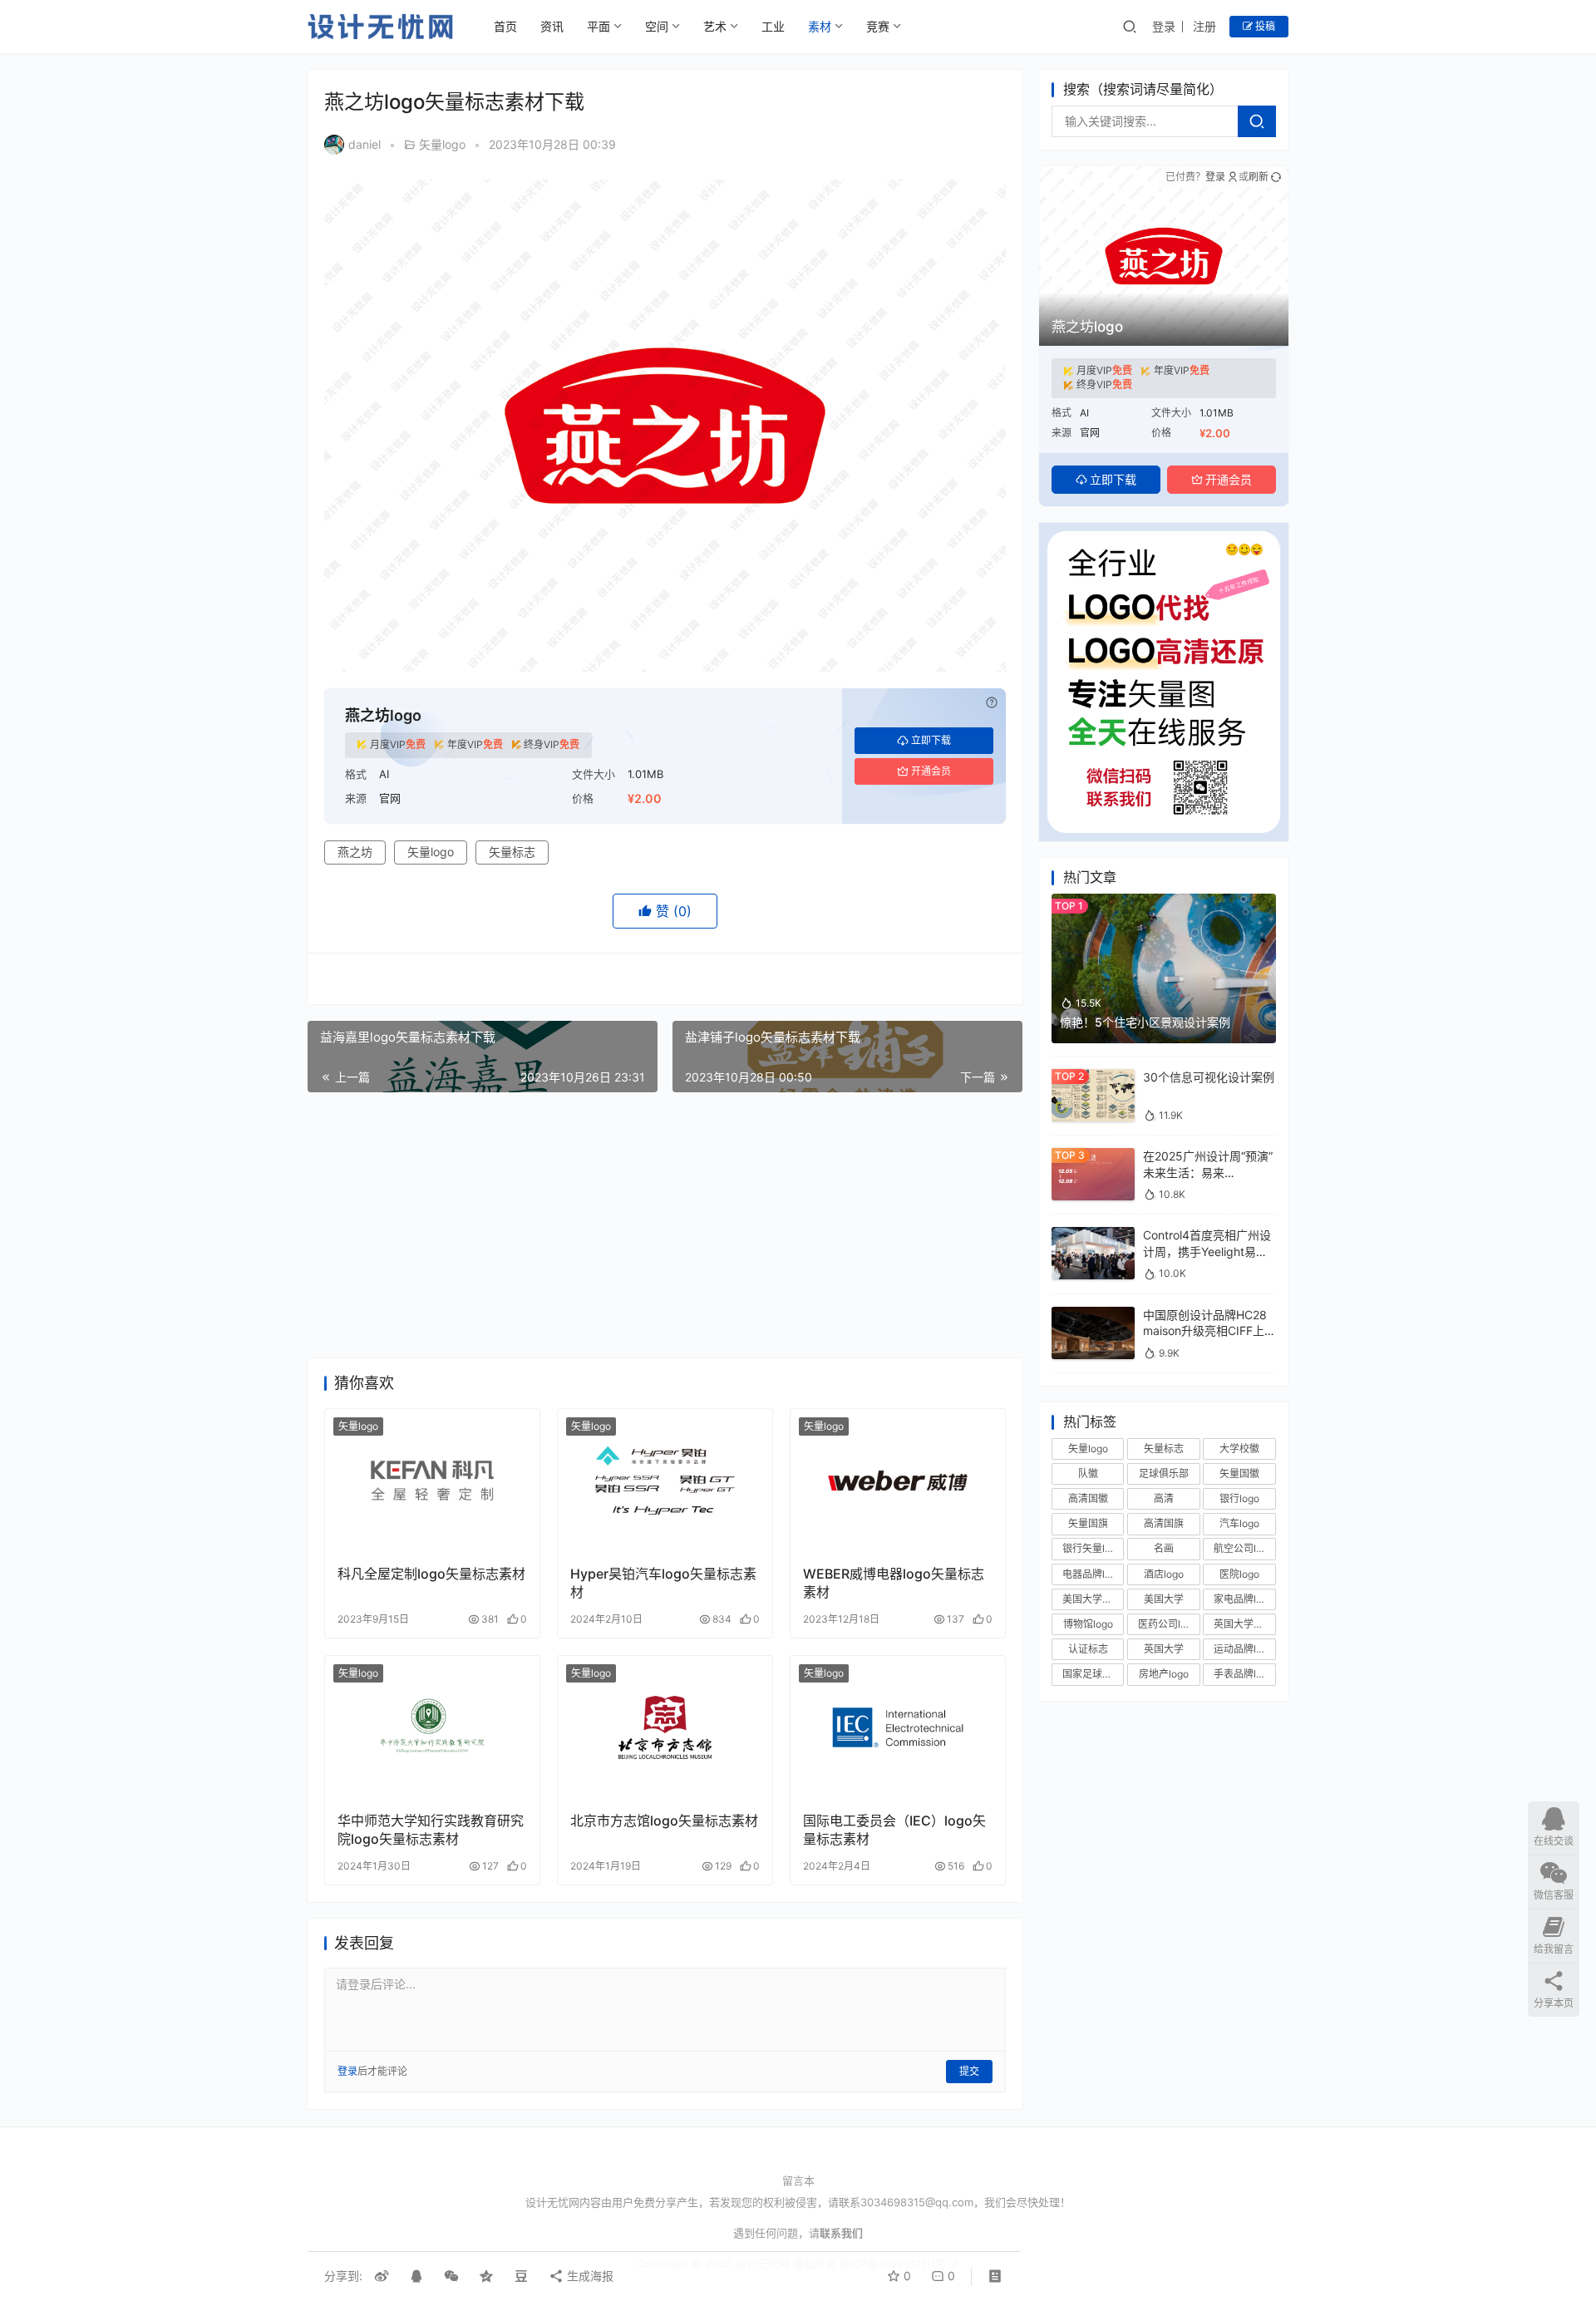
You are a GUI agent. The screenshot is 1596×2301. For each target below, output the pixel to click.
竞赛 (878, 26)
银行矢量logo (1092, 1548)
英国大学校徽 (1244, 1624)
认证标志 (1088, 1649)
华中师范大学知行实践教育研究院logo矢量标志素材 (431, 1830)
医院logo (1239, 1574)
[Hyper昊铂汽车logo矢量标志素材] (665, 1481)
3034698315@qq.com (917, 2202)
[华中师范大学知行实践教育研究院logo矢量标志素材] (432, 1727)
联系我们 (841, 2233)
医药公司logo (1168, 1624)
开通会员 (931, 771)
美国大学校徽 (1092, 1599)
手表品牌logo (1244, 1674)
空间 (657, 26)
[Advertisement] (665, 1225)
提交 (969, 2071)
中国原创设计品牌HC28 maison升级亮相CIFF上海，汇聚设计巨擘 (1205, 1331)
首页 (505, 26)
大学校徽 (1239, 1449)
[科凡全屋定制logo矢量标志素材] (432, 1481)
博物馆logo (1088, 1624)
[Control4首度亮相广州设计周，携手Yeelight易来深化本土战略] (1093, 1235)
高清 (1164, 1498)
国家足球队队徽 (1093, 1674)
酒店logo (1164, 1574)
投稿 (1264, 26)
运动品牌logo (1244, 1649)
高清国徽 (1088, 1498)
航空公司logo (1244, 1548)
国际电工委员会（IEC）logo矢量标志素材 (894, 1830)
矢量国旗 (1088, 1523)
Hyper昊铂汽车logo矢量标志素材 (663, 1583)
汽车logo (1239, 1523)
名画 (1164, 1548)
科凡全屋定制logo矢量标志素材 (431, 1574)
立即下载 (931, 740)
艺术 (715, 26)
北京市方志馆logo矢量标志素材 (664, 1821)
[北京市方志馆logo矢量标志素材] (665, 1727)
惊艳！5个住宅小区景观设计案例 (1145, 1022)
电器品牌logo (1092, 1574)
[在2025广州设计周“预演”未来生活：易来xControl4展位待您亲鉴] (1093, 1156)
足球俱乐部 (1164, 1473)
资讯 (552, 26)
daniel (365, 144)
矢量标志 (512, 852)
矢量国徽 (1239, 1473)
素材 (820, 26)
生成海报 (589, 2276)
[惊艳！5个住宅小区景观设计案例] (1164, 902)
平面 (598, 26)
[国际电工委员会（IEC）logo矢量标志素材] (898, 1727)
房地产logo (1164, 1674)
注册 (1204, 26)
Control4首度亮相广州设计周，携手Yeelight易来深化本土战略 (1207, 1251)
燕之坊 (355, 852)
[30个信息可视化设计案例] (1093, 1077)
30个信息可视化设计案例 (1209, 1077)
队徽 (1088, 1473)
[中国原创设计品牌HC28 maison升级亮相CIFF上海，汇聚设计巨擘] (1093, 1315)
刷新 (1259, 177)
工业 (773, 26)
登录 (1164, 26)
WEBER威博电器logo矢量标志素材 (894, 1583)
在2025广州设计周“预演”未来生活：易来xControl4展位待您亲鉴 (1208, 1172)
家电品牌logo (1244, 1599)
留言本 (798, 2180)
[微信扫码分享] (451, 2276)
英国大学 (1164, 1649)
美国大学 (1164, 1599)
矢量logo (442, 144)
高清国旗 (1164, 1523)
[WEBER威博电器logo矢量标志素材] (898, 1481)
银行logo (1239, 1498)
